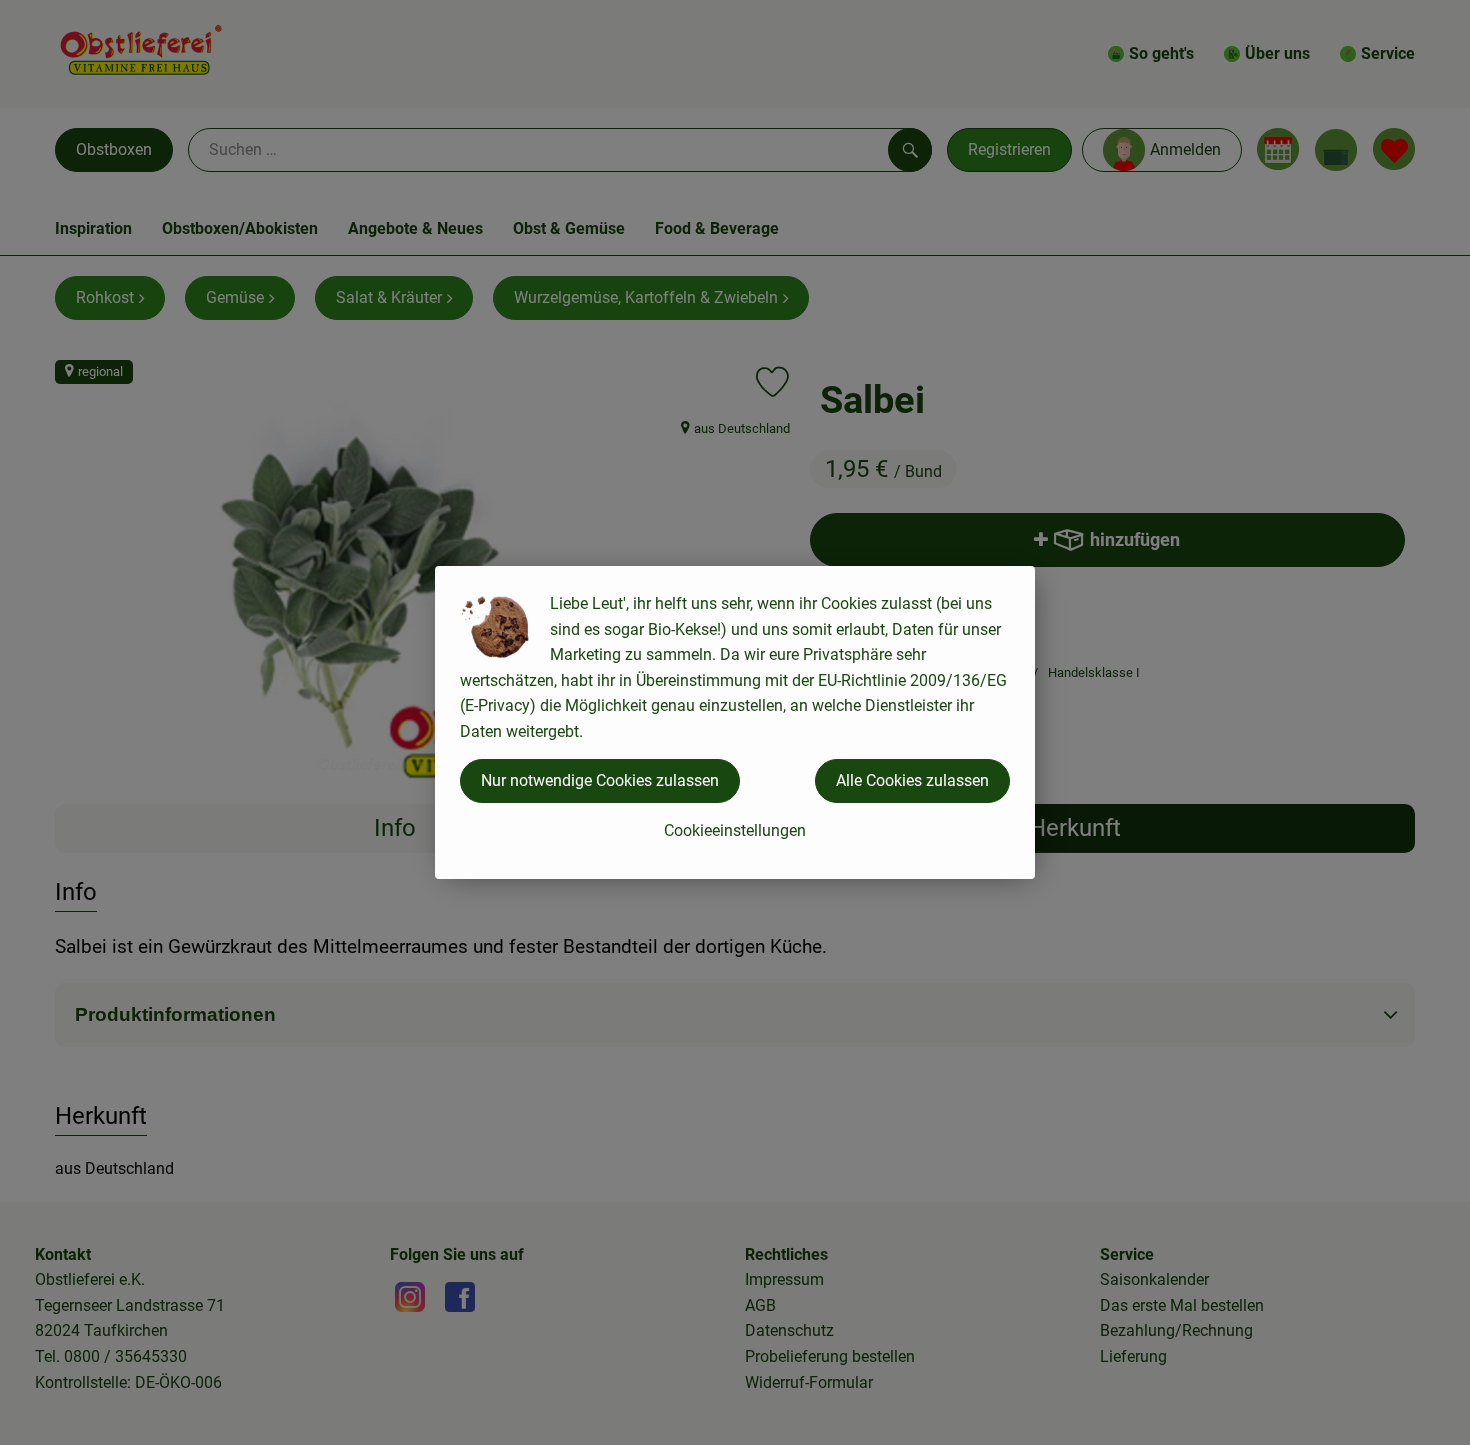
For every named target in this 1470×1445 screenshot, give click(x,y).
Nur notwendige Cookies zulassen (600, 780)
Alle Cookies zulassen (912, 780)
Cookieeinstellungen (735, 830)
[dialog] (735, 722)
